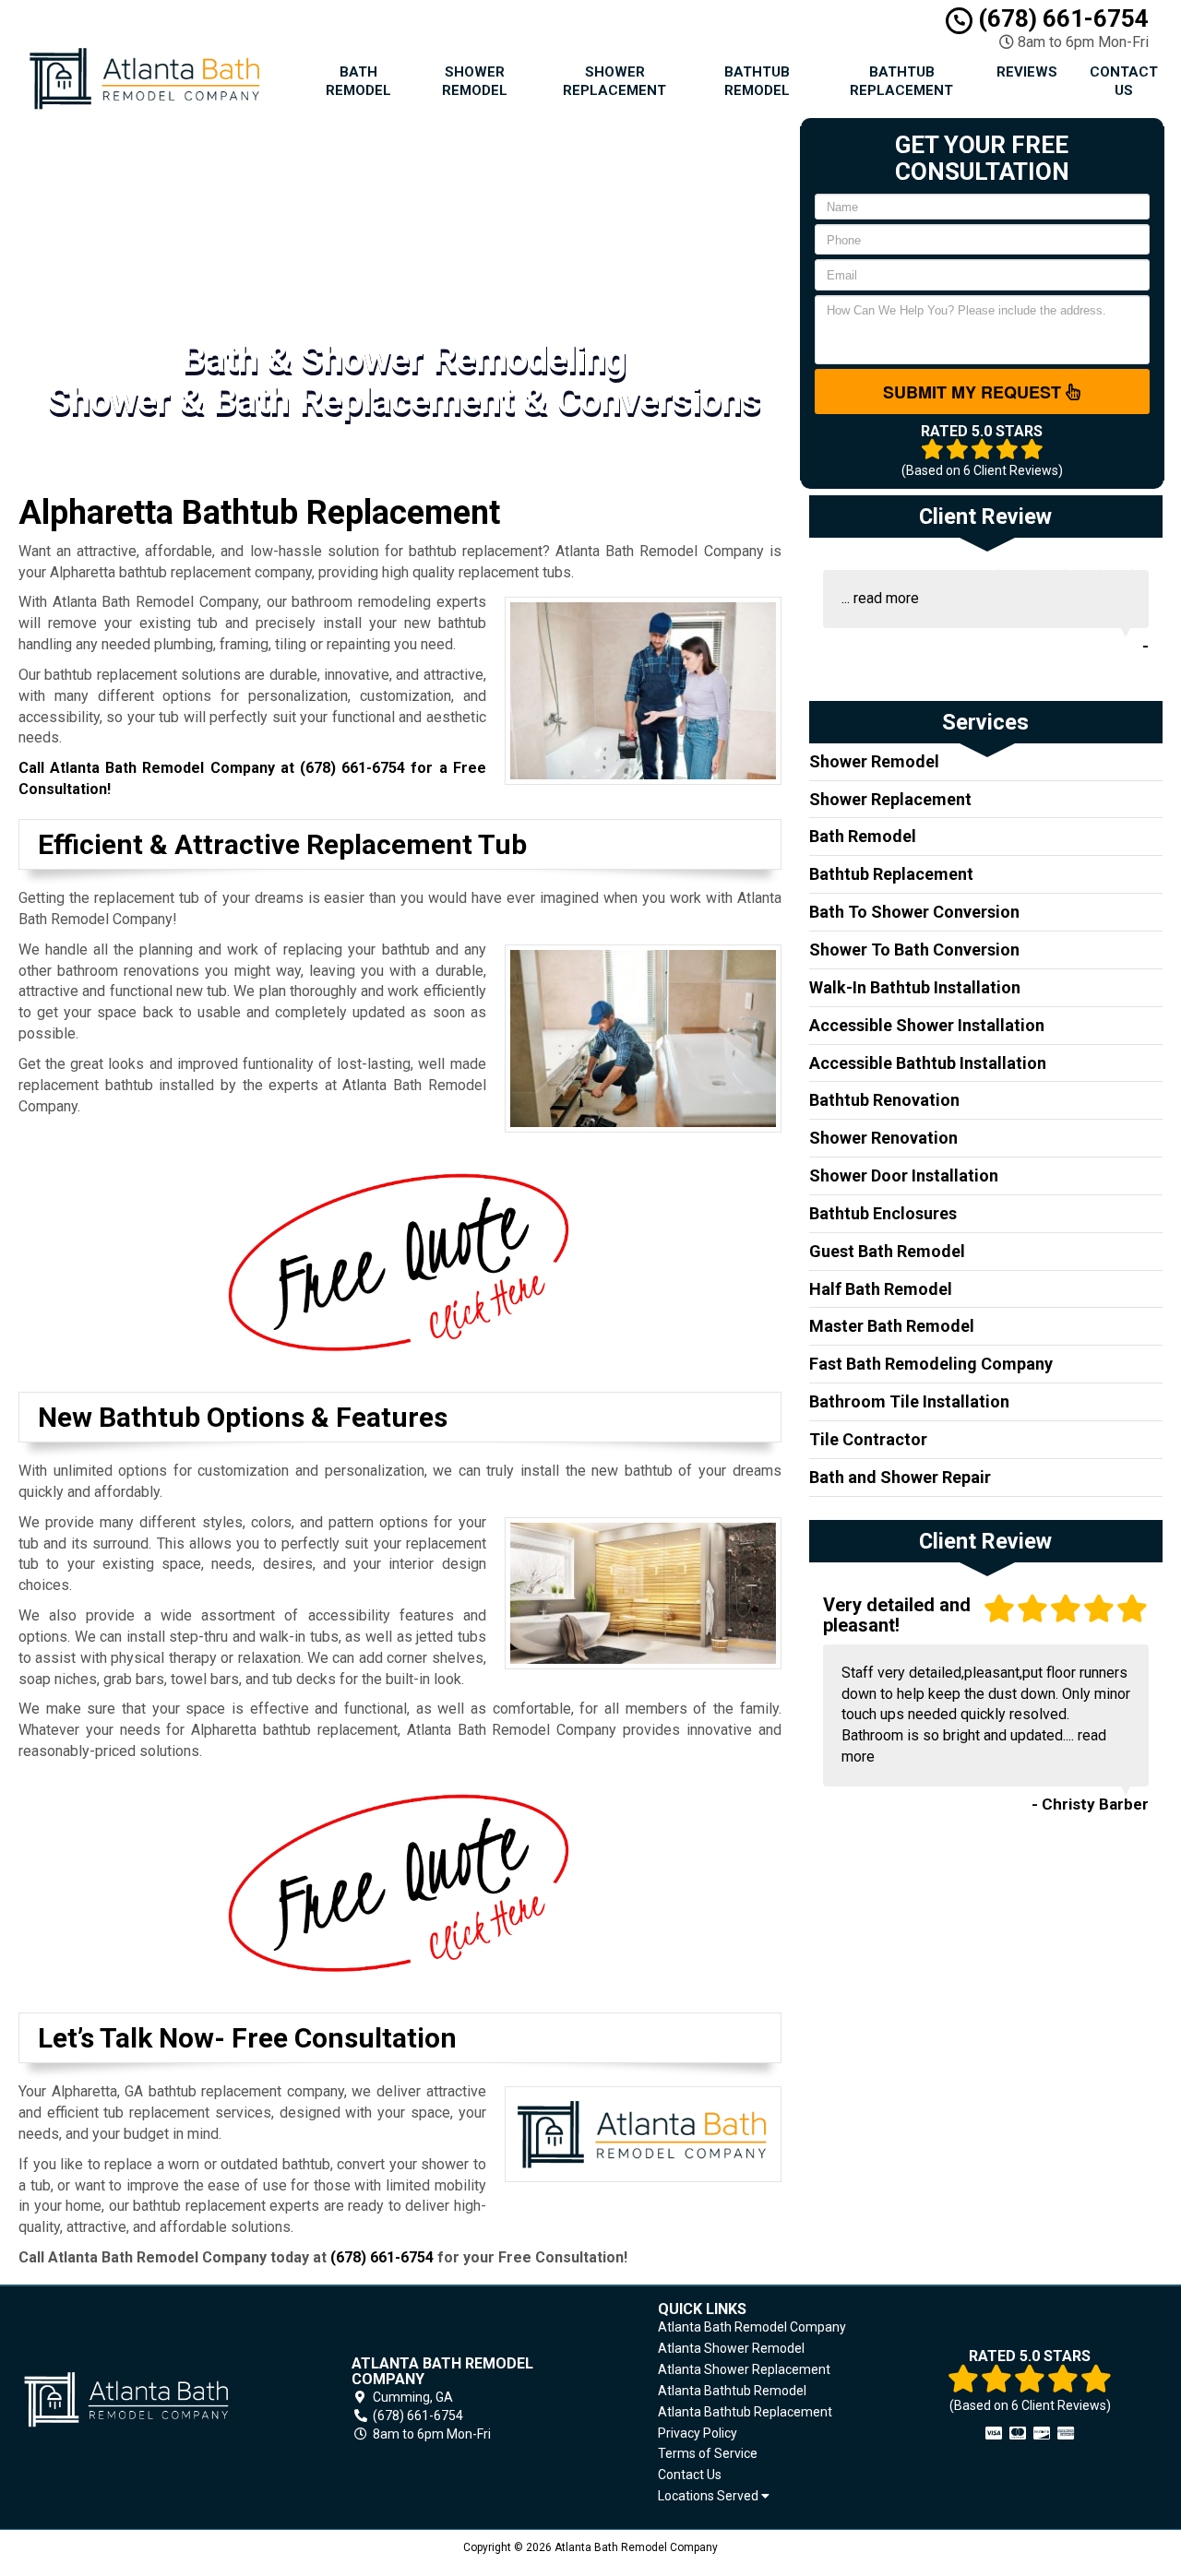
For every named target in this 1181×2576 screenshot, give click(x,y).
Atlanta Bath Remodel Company (752, 2327)
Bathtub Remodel (757, 81)
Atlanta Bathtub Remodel (732, 2391)
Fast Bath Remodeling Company (931, 1364)
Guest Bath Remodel (887, 1251)
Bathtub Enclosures (883, 1213)
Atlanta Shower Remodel (731, 2348)
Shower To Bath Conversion (914, 950)
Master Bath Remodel (892, 1326)
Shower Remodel (475, 81)
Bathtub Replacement (901, 81)
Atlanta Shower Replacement (744, 2369)
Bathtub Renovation (884, 1100)
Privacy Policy (698, 2433)
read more (886, 598)
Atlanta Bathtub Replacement (745, 2412)
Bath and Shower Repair (900, 1477)
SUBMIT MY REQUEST (974, 392)
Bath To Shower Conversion (914, 912)
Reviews (1027, 72)
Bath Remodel (358, 81)
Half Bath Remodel (881, 1289)
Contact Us (1124, 81)
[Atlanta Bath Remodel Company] (151, 2399)
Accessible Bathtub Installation (928, 1063)
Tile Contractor (868, 1439)
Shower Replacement (614, 81)
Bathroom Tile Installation (909, 1401)
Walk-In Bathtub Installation (915, 987)
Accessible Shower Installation (927, 1025)
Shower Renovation (883, 1138)
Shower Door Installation (904, 1175)
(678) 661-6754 (1061, 18)
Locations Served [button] (710, 2496)
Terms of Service (708, 2453)
